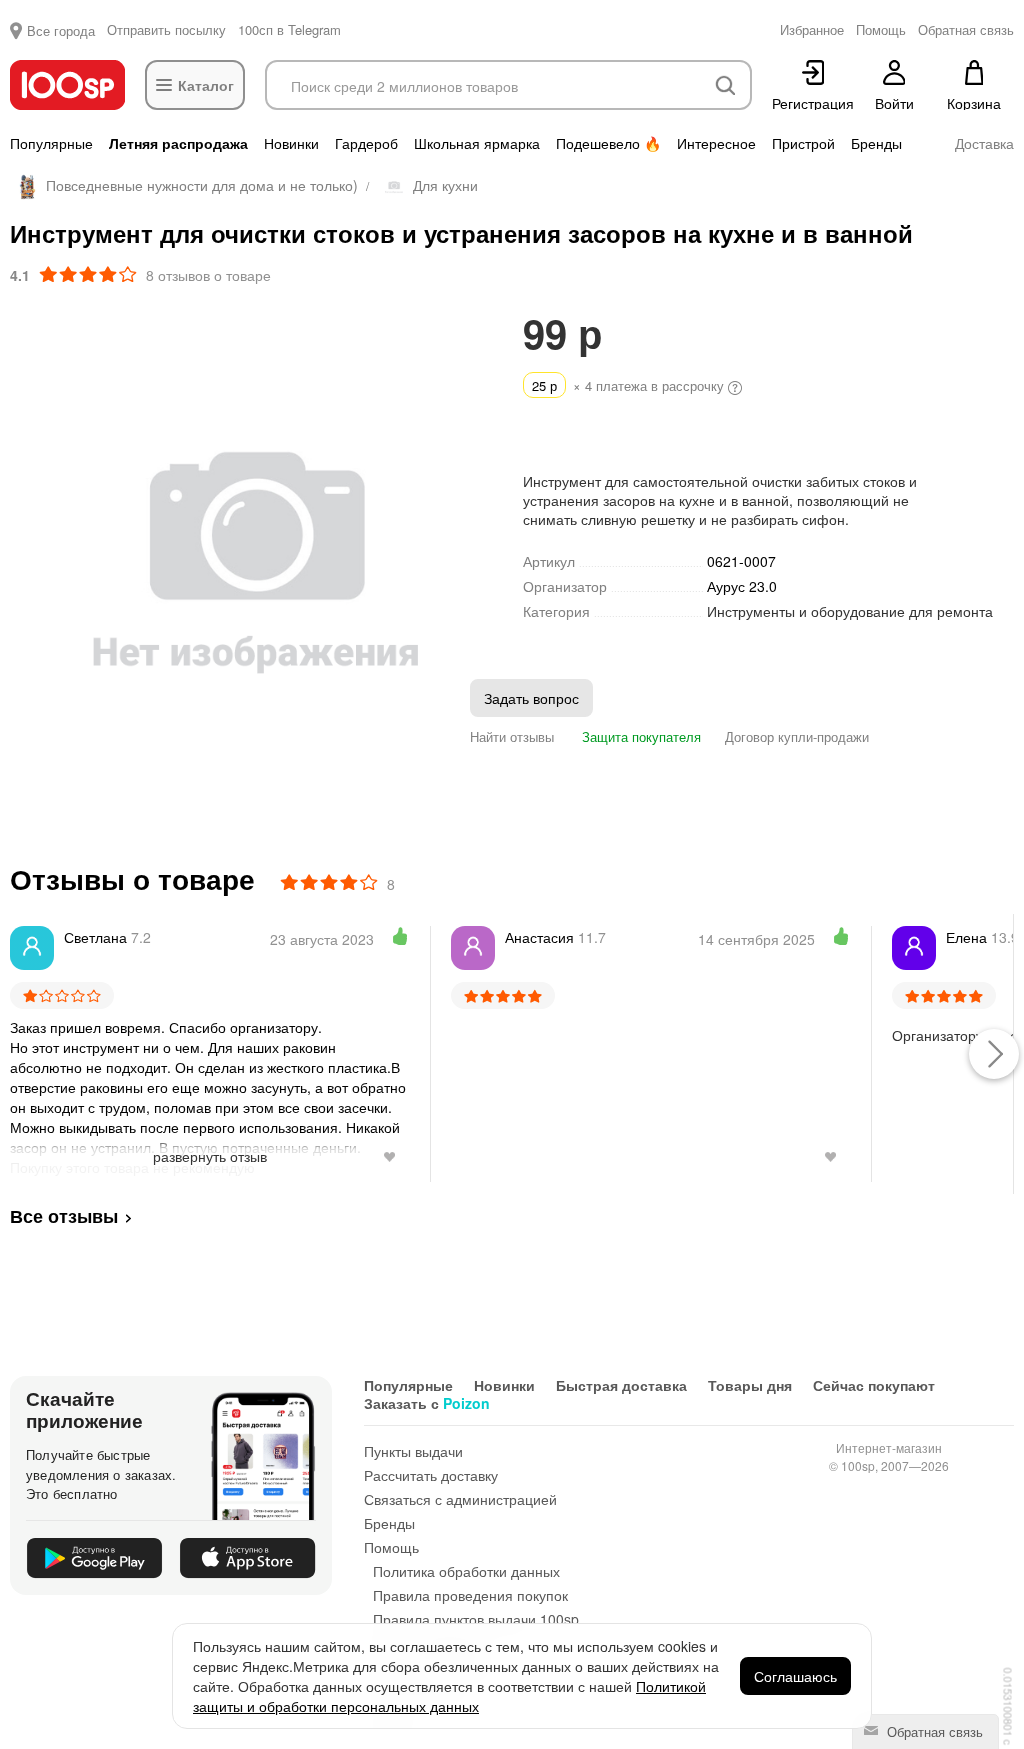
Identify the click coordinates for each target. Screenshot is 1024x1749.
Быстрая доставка (621, 1385)
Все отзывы (64, 1216)
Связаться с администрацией (460, 1499)
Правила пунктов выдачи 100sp (476, 1619)
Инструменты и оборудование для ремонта (850, 611)
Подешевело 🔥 (608, 143)
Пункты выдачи (413, 1451)
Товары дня (750, 1385)
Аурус (742, 586)
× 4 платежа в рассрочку (630, 385)
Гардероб (366, 143)
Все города (61, 30)
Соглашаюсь (795, 1676)
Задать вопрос (531, 698)
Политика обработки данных (466, 1571)
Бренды (876, 143)
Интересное (716, 143)
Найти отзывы (512, 736)
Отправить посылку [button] (166, 29)
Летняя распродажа (178, 143)
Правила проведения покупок (470, 1595)
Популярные (51, 143)
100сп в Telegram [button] (289, 29)
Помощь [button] (881, 29)
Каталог (206, 85)
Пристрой (803, 143)
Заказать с (427, 1403)
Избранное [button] (812, 29)
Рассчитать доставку (431, 1475)
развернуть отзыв (210, 1156)
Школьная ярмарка (477, 143)
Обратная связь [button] (966, 29)
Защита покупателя (639, 736)
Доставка (984, 143)
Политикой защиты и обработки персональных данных (449, 1696)
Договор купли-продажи (797, 736)
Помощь (391, 1547)
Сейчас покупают (874, 1385)
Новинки (291, 143)
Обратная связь (933, 1731)
